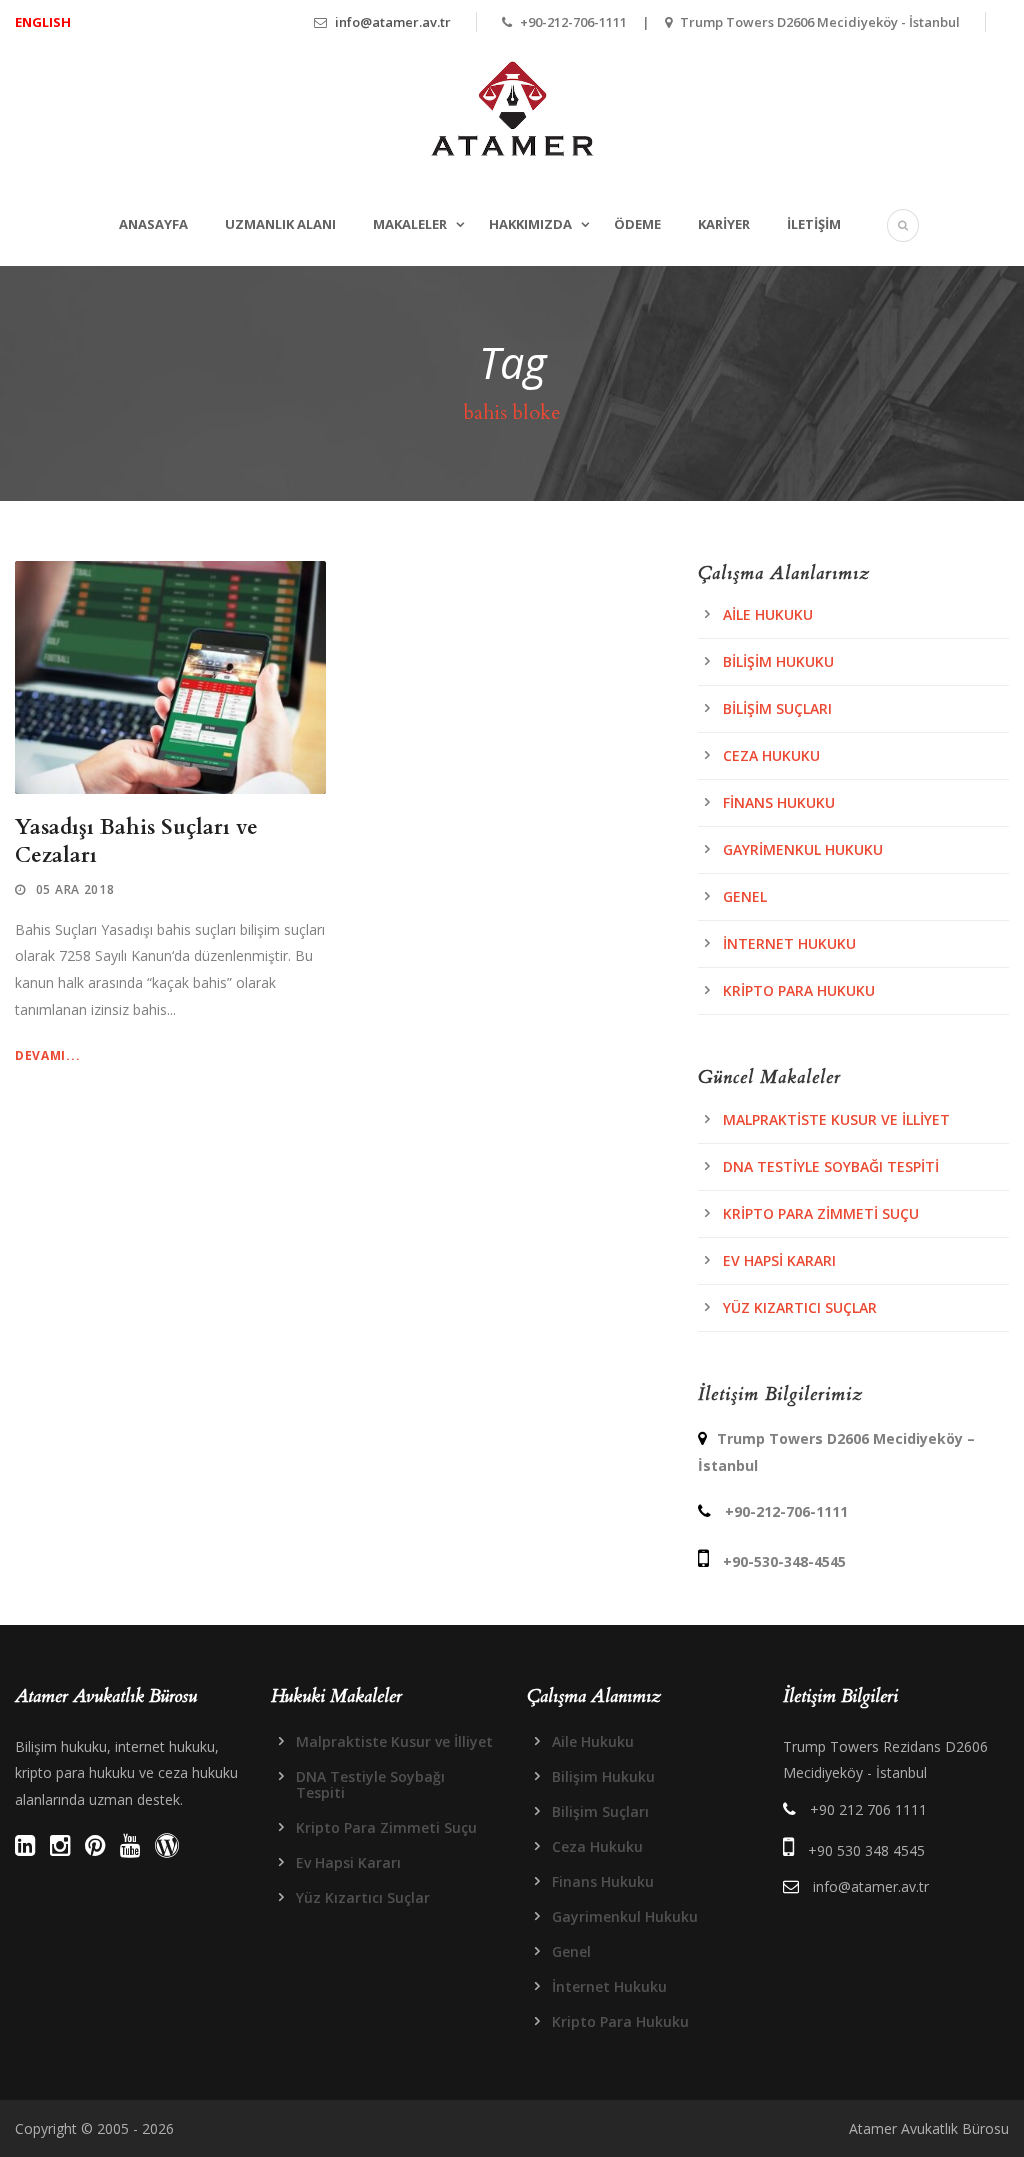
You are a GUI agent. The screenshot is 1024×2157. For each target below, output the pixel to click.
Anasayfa (153, 224)
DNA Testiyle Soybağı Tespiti (831, 1166)
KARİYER (724, 224)
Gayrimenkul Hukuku (803, 849)
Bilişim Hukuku (778, 661)
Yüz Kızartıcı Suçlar (800, 1307)
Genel (745, 896)
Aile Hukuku (768, 614)
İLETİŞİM (814, 224)
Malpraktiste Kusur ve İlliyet (836, 1119)
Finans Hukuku (779, 802)
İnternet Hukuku (789, 943)
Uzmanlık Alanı (280, 224)
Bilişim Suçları (777, 708)
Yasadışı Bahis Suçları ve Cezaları (136, 841)
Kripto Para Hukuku (799, 990)
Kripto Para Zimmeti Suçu (821, 1213)
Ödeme (637, 224)
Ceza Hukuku (771, 755)
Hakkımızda (530, 224)
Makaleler (410, 224)
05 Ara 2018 (75, 889)
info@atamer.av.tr (393, 22)
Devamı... (47, 1055)
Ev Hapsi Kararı (779, 1260)
